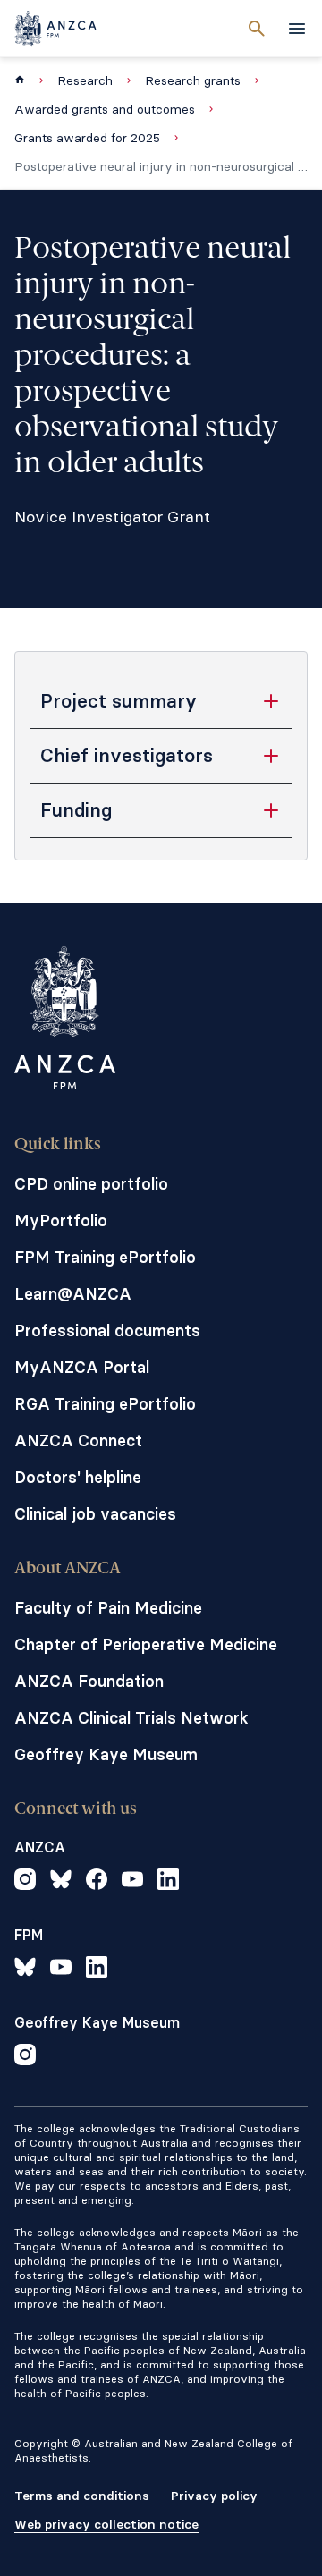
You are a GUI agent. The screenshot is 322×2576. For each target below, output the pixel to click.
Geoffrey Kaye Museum (106, 1754)
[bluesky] (61, 1882)
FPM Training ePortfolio (105, 1257)
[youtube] (132, 1882)
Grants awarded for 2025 (87, 138)
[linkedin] (168, 1882)
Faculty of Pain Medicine (108, 1608)
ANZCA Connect (78, 1441)
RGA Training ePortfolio (105, 1404)
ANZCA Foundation (89, 1681)
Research (85, 80)
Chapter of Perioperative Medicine (146, 1644)
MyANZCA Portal (82, 1367)
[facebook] (97, 1882)
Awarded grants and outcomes (105, 109)
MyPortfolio (61, 1220)
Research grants (193, 80)
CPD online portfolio (91, 1184)
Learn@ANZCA (73, 1294)
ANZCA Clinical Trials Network (131, 1718)
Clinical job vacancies (95, 1514)
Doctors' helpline (78, 1477)
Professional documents (107, 1330)
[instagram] (25, 1882)
